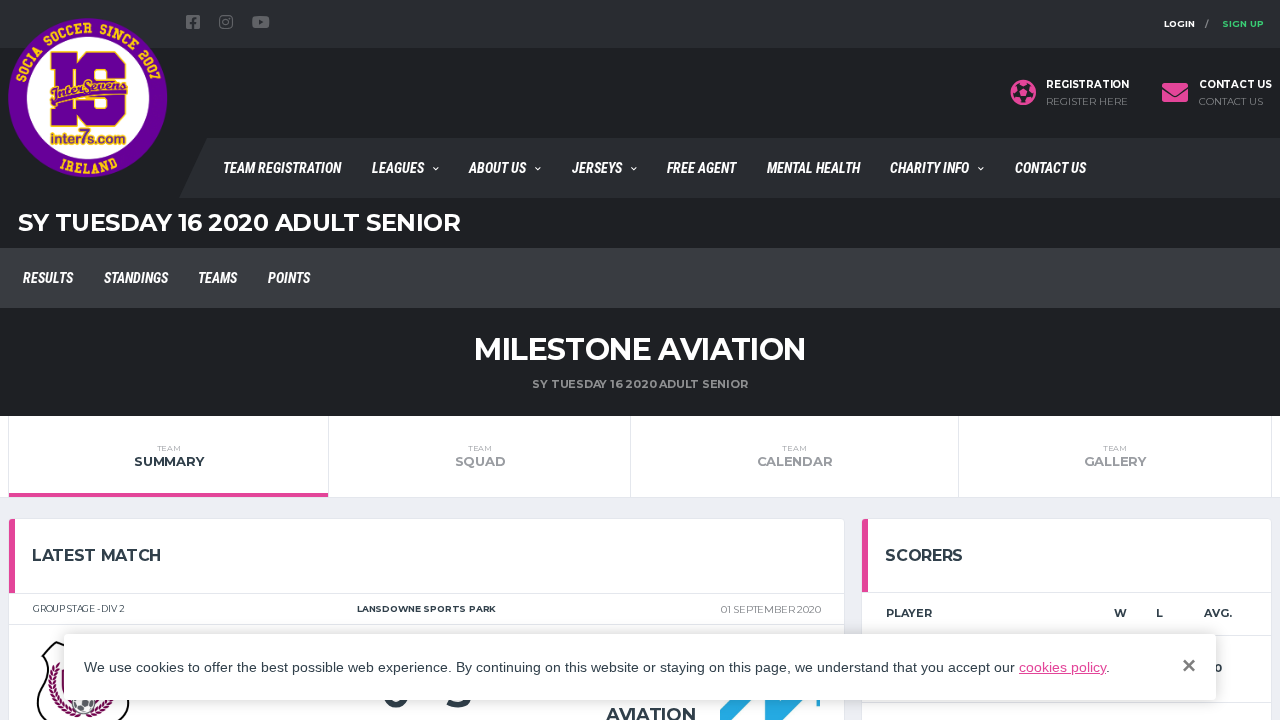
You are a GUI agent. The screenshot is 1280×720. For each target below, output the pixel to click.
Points (289, 278)
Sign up (1243, 23)
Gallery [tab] (1115, 456)
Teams (217, 278)
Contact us (1231, 102)
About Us (497, 168)
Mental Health (813, 168)
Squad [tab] (480, 456)
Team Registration (282, 168)
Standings (136, 278)
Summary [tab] (168, 456)
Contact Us (1050, 168)
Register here (1087, 102)
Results (48, 278)
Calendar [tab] (795, 456)
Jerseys (597, 168)
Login (1179, 23)
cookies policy (1062, 667)
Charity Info (929, 168)
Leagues (398, 168)
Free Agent (701, 168)
